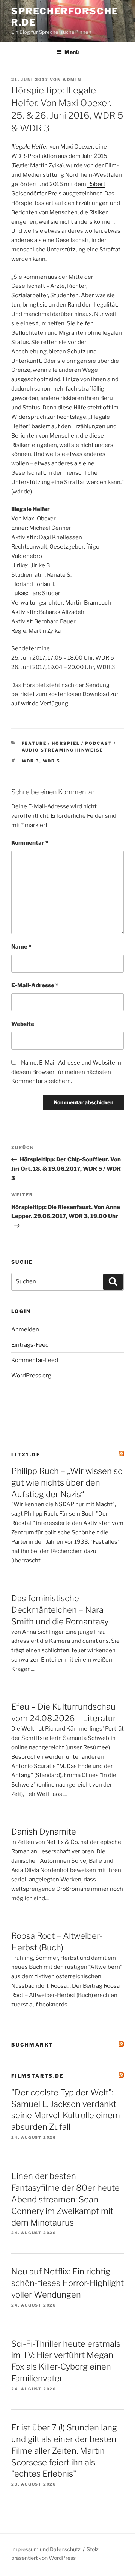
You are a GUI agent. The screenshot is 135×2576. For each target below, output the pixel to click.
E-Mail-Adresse (35, 985)
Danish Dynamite (44, 1832)
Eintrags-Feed (30, 1345)
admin (72, 80)
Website (23, 1024)
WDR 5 (52, 761)
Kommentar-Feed (35, 1360)
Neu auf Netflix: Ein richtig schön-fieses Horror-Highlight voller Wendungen (67, 2283)
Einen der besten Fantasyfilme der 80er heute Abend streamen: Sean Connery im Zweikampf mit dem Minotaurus (65, 2199)
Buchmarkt (32, 2045)
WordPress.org (31, 1376)
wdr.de (30, 704)
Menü (72, 52)
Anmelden (25, 1329)
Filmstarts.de (38, 2076)
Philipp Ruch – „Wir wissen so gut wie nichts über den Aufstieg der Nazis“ (67, 1483)
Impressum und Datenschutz (46, 2549)
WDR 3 (31, 761)
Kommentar (30, 843)
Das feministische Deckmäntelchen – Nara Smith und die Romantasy (60, 1610)
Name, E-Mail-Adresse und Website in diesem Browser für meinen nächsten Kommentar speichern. (66, 1072)
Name (21, 947)
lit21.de (26, 1454)
